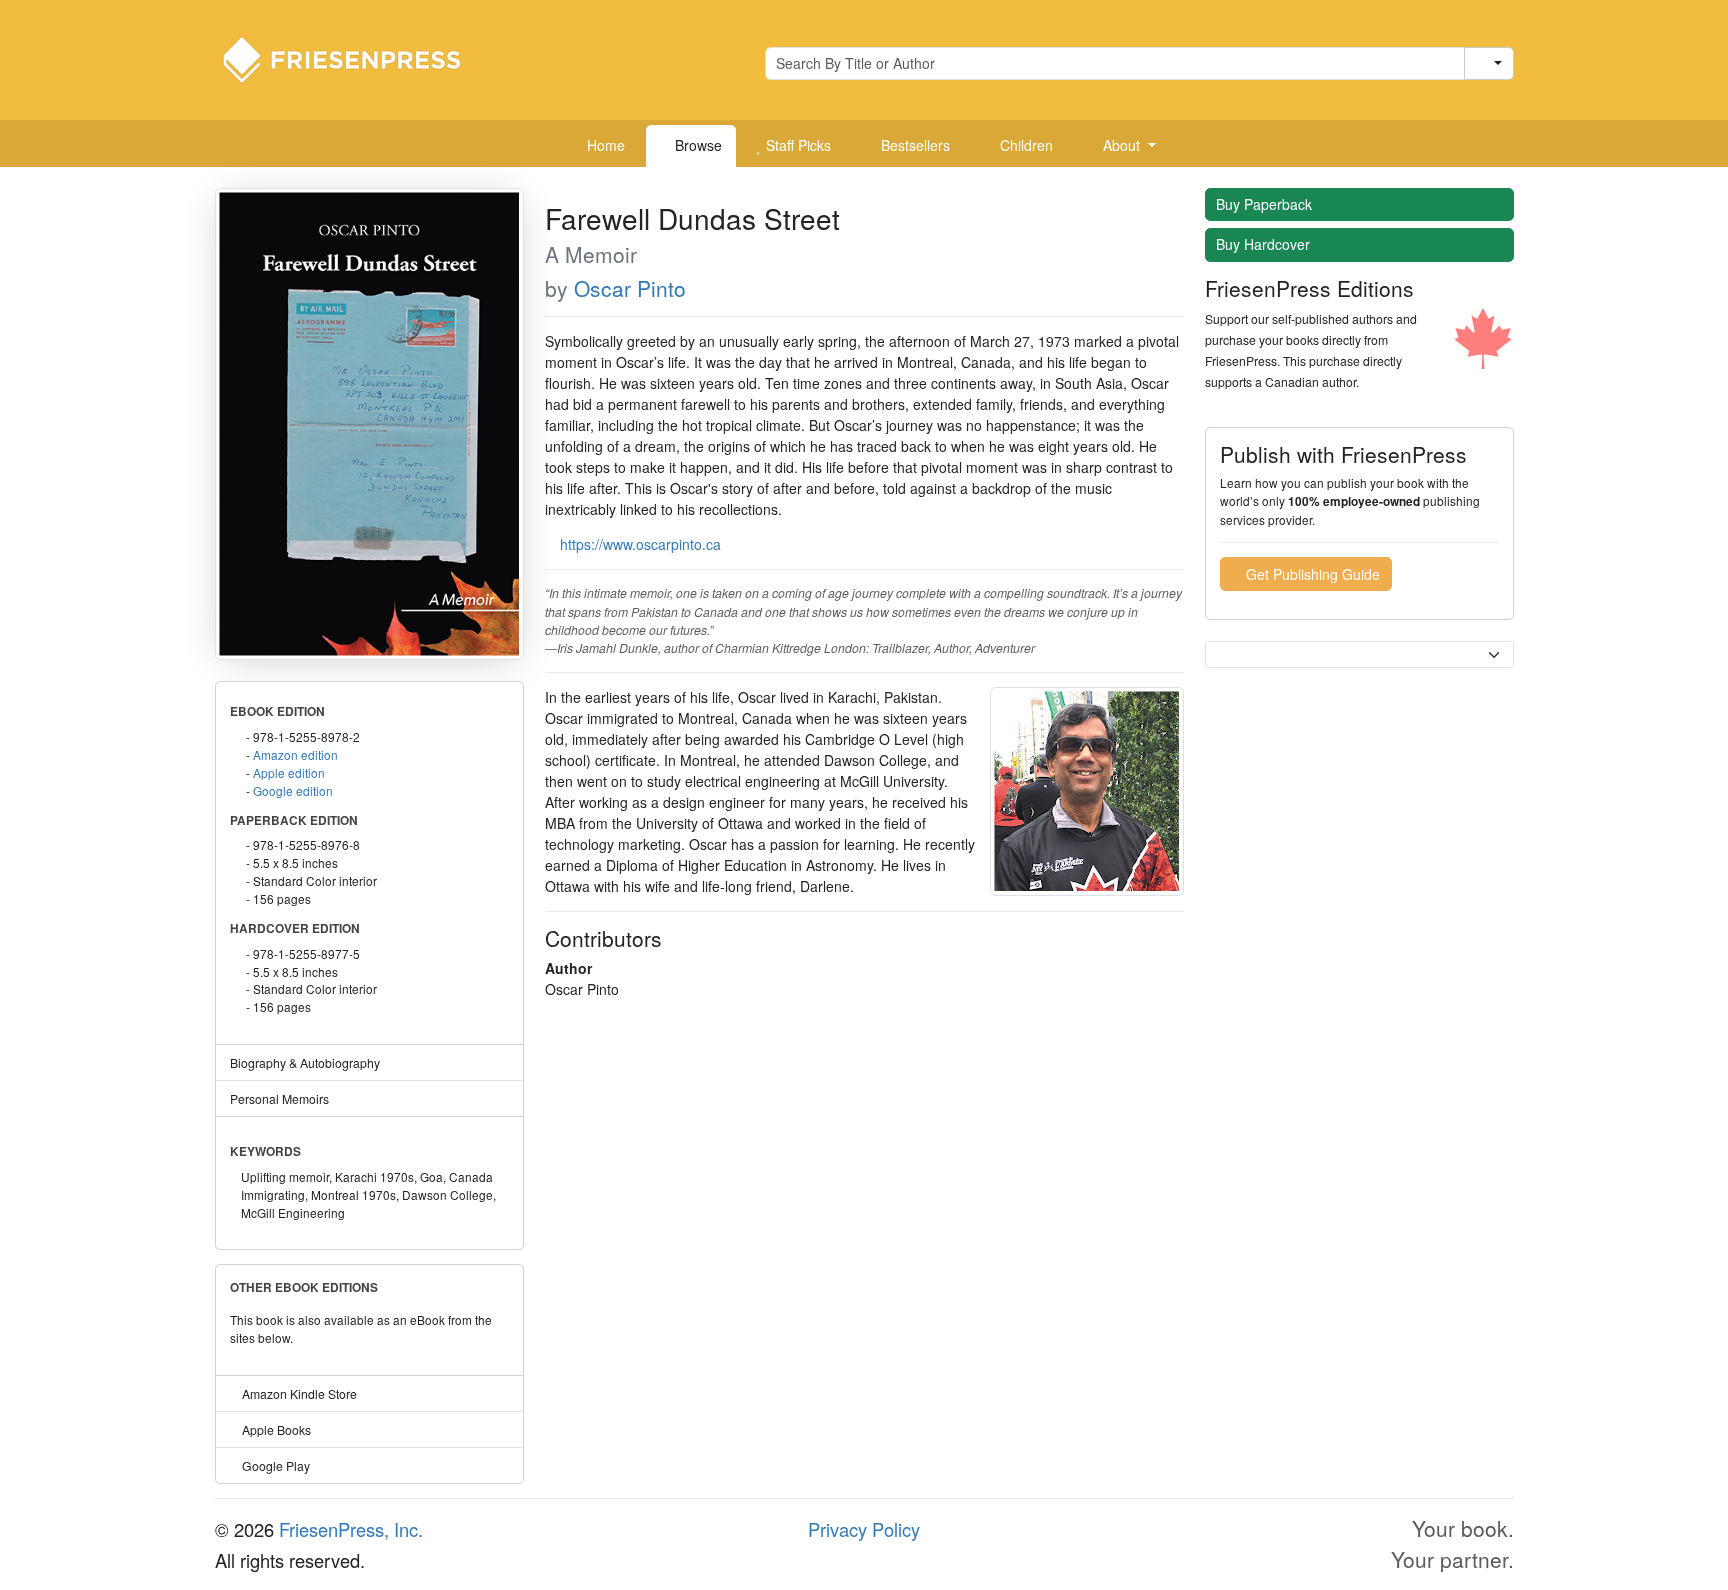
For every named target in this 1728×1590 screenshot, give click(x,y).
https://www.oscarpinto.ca (640, 544)
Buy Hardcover (1265, 244)
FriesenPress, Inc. (351, 1529)
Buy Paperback (1266, 204)
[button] (1122, 146)
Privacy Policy (864, 1529)
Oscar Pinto (630, 288)
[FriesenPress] (355, 58)
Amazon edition (295, 754)
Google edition (293, 790)
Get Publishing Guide (1311, 574)
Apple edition (289, 772)
